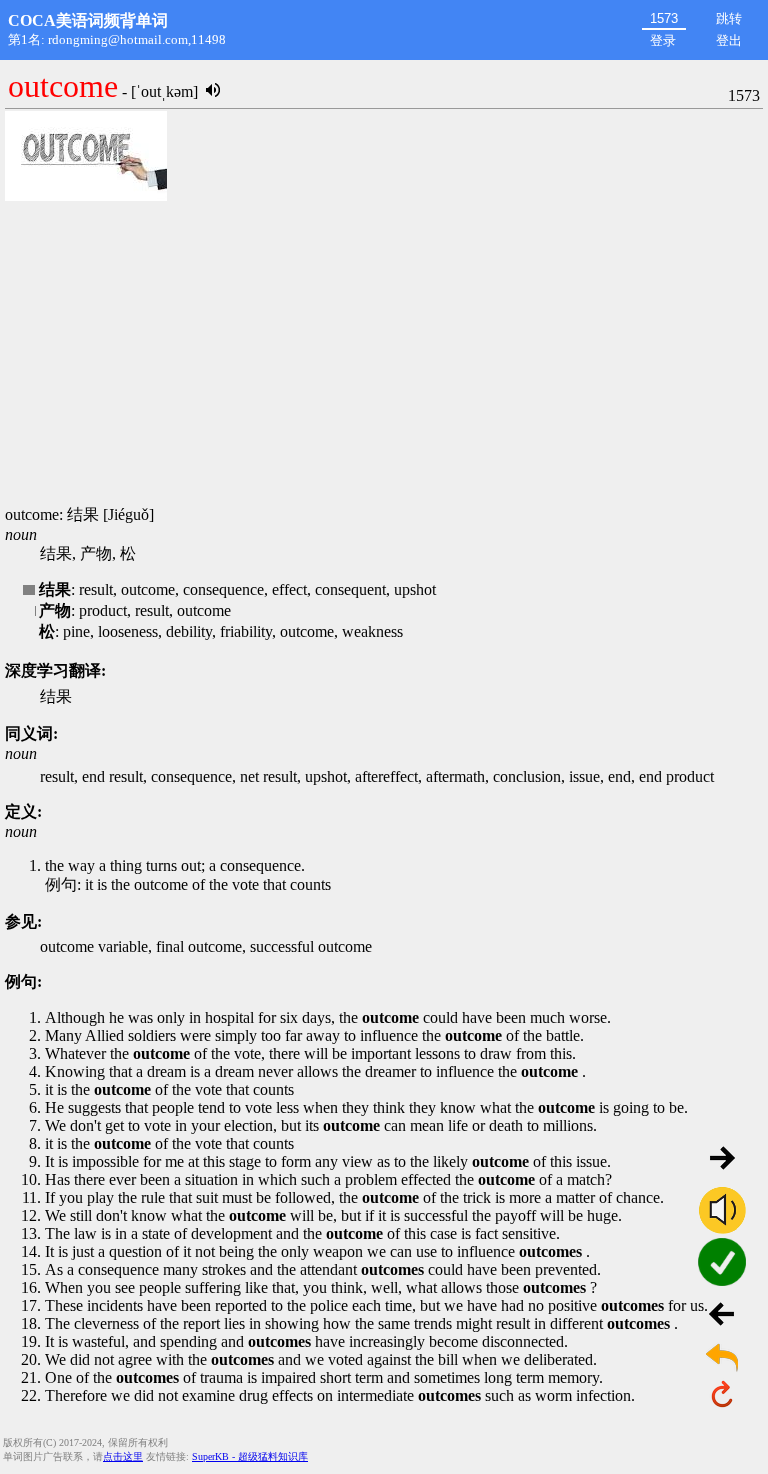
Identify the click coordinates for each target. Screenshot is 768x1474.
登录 (663, 40)
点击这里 (123, 1456)
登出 (729, 40)
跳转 (729, 18)
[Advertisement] (384, 355)
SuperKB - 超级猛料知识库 (250, 1456)
